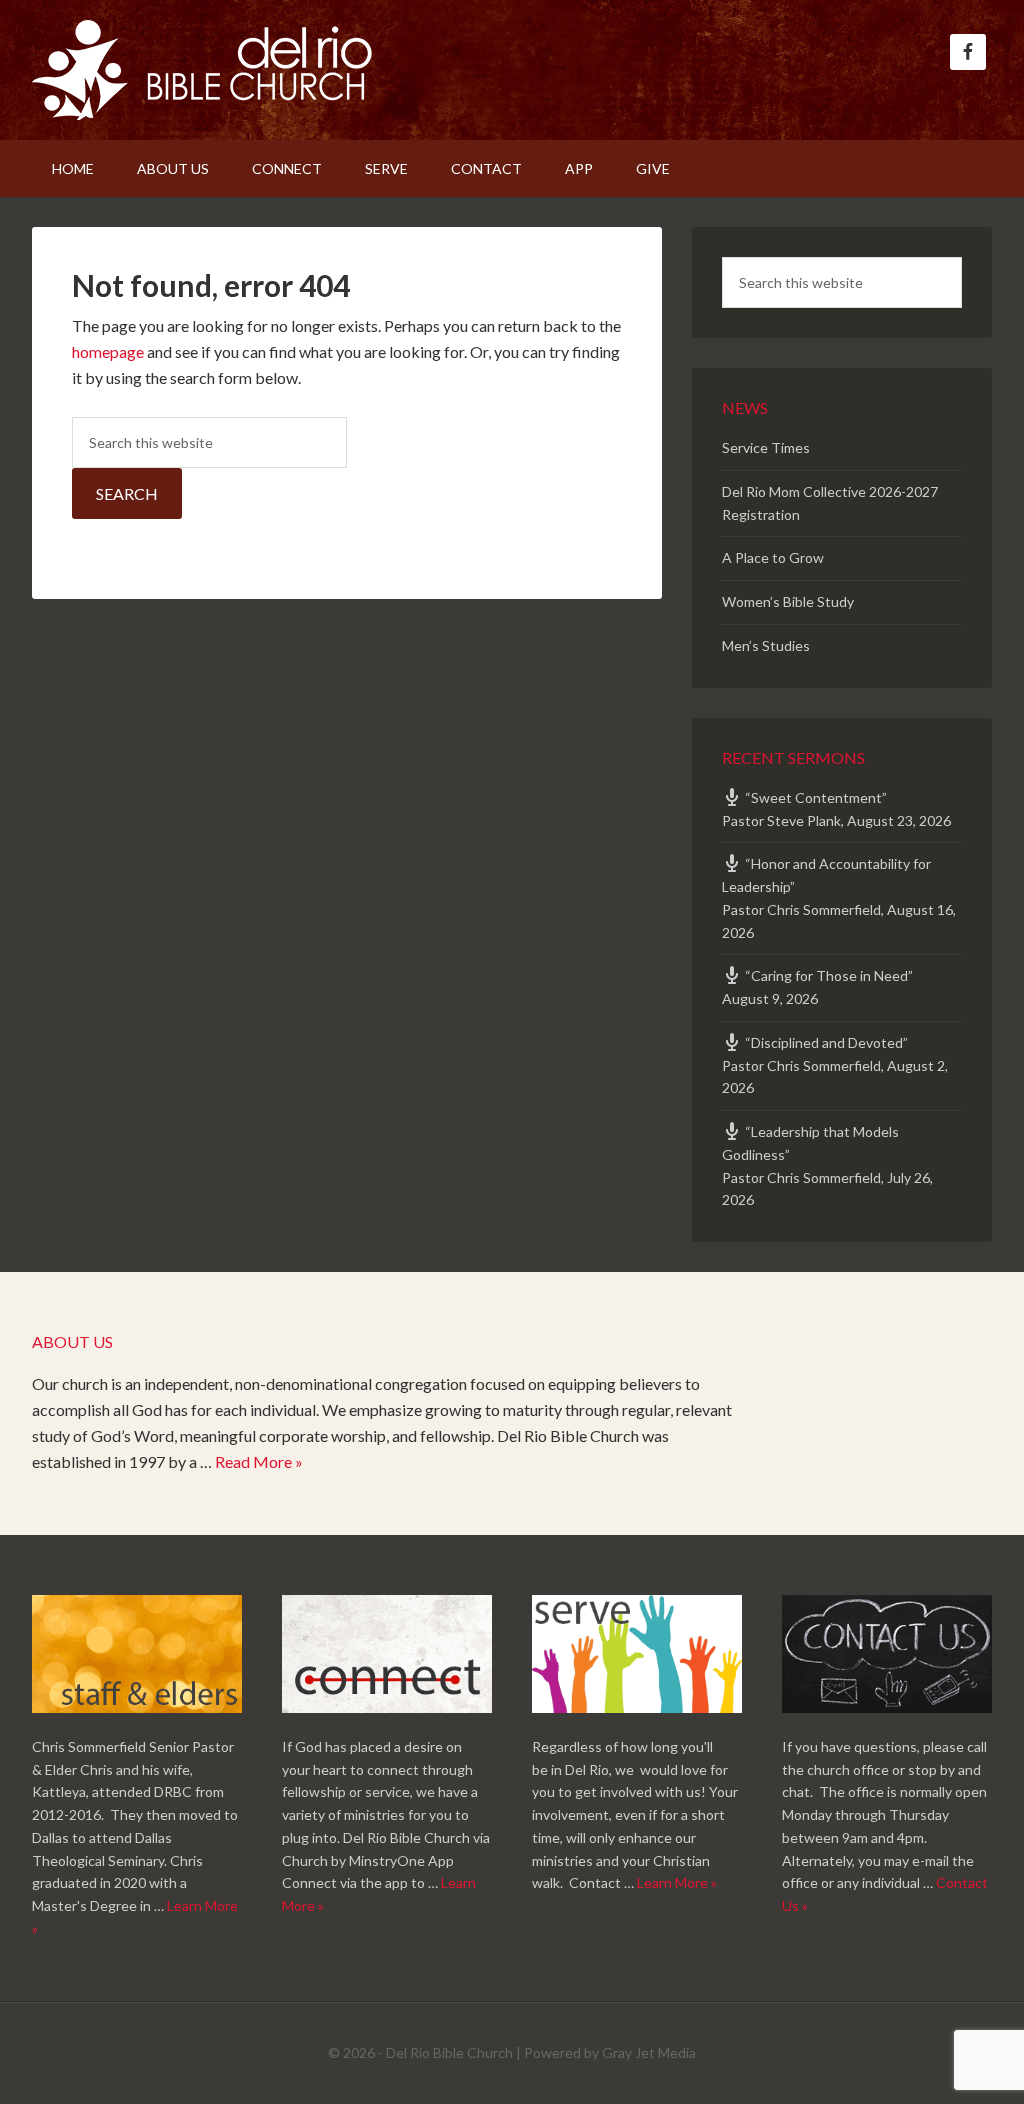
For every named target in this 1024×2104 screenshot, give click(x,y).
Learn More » (677, 1882)
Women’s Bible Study (788, 601)
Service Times (766, 447)
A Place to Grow (773, 557)
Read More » (259, 1461)
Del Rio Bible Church (202, 70)
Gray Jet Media (649, 2052)
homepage (108, 351)
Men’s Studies (766, 645)
